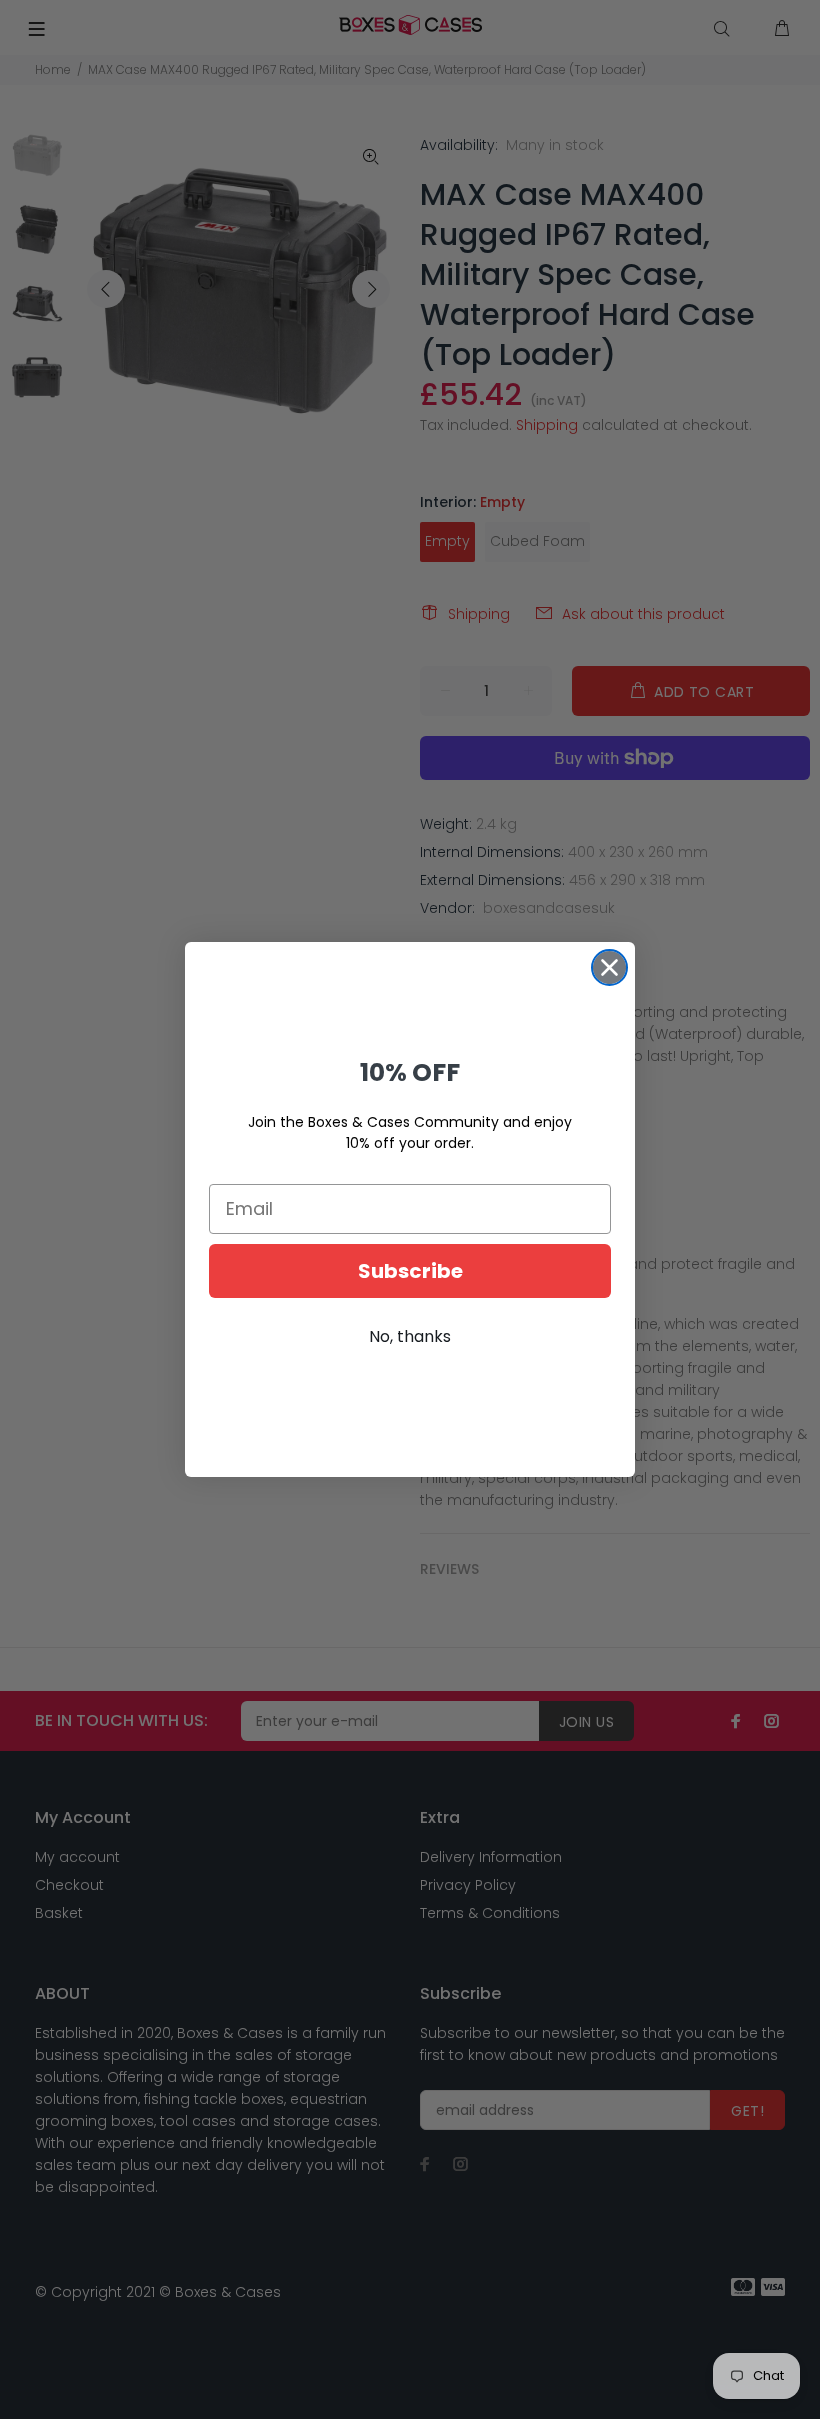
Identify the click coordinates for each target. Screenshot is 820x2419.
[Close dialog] (609, 967)
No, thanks (410, 1336)
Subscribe (410, 1271)
